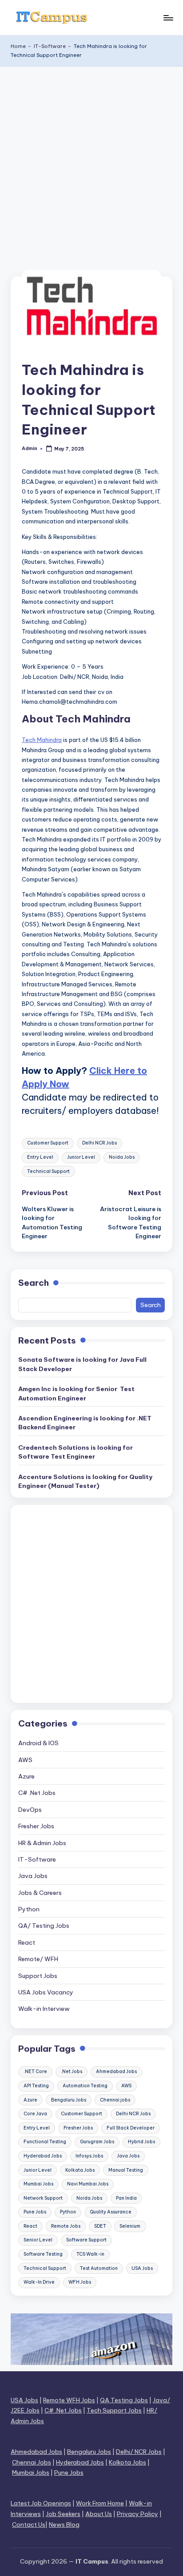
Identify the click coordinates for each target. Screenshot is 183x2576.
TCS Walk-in (90, 2254)
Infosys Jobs (89, 2156)
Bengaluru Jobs (69, 2100)
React (27, 1942)
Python (29, 1909)
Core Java (35, 2114)
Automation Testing (85, 2086)
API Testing (36, 2086)
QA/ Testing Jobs (44, 1926)
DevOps (30, 1810)
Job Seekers (63, 2514)
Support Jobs (38, 1976)
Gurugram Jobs (97, 2142)
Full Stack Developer (131, 2128)
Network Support (43, 2198)
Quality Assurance (111, 2212)
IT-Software (50, 46)
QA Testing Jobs (124, 2400)
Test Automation (99, 2268)
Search (34, 1283)
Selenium (130, 2226)
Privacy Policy (137, 2514)
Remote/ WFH (38, 1959)
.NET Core (35, 2072)
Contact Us (29, 2524)
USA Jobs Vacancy (46, 1992)
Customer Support (48, 1143)
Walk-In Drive (39, 2282)
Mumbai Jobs (38, 2184)
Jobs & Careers (40, 1893)
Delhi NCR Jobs (99, 1143)
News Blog (64, 2524)
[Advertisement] (91, 163)
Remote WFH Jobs (69, 2400)
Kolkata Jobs (80, 2170)
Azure (26, 1776)
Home (18, 46)
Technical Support (48, 1171)
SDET (100, 2226)
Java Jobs (33, 1876)
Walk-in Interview (44, 2009)
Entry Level (40, 1157)
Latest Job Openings (41, 2503)
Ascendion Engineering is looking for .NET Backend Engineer (85, 1423)
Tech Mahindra (42, 740)
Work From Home (100, 2503)
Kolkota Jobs (127, 2462)
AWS (25, 1760)
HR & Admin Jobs (42, 1843)
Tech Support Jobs (114, 2410)
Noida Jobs (122, 1157)
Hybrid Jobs (141, 2142)
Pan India (126, 2198)
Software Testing (43, 2254)
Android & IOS (38, 1743)
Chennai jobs (115, 2100)
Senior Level (38, 2240)
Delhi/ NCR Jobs (139, 2452)
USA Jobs (142, 2268)
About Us (99, 2514)
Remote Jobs (66, 2226)
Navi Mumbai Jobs (88, 2184)
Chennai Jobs (32, 2462)
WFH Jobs (80, 2282)
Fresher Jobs (36, 1826)
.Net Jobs (72, 2072)
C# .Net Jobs (37, 1793)
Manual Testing (126, 2170)
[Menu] (168, 18)
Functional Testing (45, 2142)
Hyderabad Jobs (43, 2156)
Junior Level (81, 1157)
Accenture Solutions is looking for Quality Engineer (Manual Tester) (85, 1481)
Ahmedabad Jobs (116, 2072)
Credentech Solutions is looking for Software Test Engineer (76, 1452)
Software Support (86, 2240)
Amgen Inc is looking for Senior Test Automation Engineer (76, 1393)
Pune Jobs (35, 2212)
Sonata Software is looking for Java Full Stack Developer (82, 1364)
